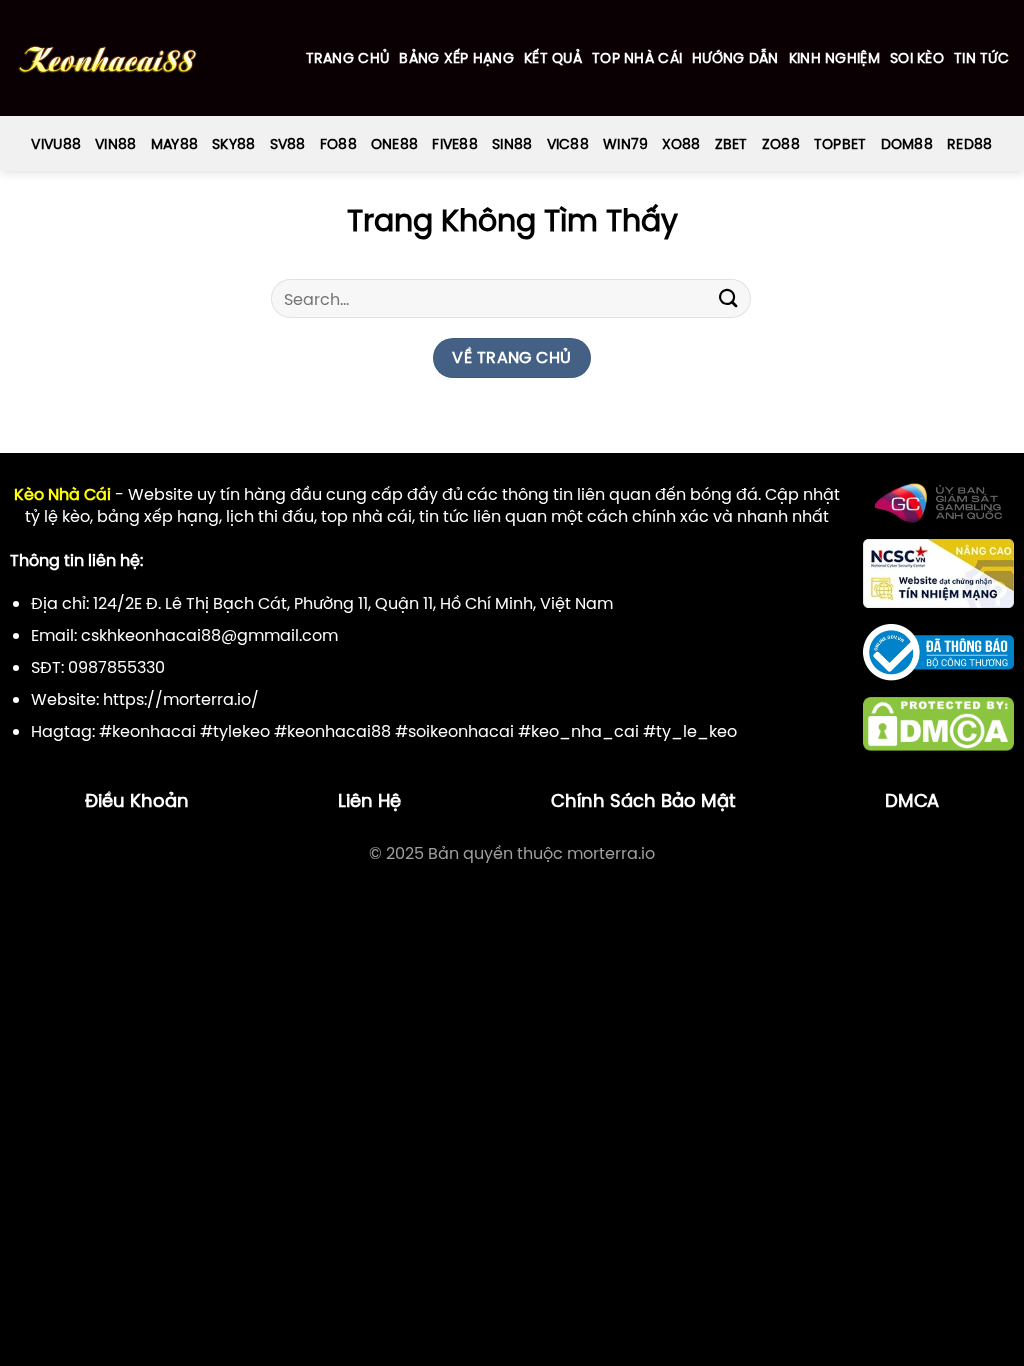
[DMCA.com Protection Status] (938, 722)
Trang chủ (348, 58)
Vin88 (115, 144)
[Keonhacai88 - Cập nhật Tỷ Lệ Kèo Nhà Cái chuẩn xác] (107, 58)
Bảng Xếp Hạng (456, 58)
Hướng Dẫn (735, 58)
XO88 (681, 144)
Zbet (731, 144)
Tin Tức (981, 58)
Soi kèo (917, 58)
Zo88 (781, 144)
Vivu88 (56, 144)
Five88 (455, 144)
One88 (394, 144)
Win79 (625, 144)
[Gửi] (729, 298)
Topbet (840, 144)
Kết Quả (553, 58)
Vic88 (568, 144)
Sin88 (512, 144)
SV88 (288, 144)
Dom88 (907, 144)
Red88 (969, 144)
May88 (174, 144)
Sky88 (233, 144)
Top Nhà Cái (637, 58)
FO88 (338, 144)
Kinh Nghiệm (834, 58)
